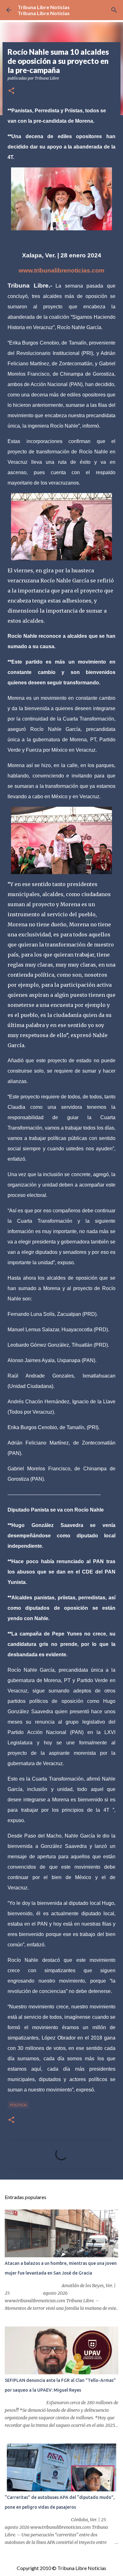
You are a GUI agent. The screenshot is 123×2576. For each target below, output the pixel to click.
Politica (18, 2105)
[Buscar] (114, 10)
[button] (11, 91)
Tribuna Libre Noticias (44, 7)
